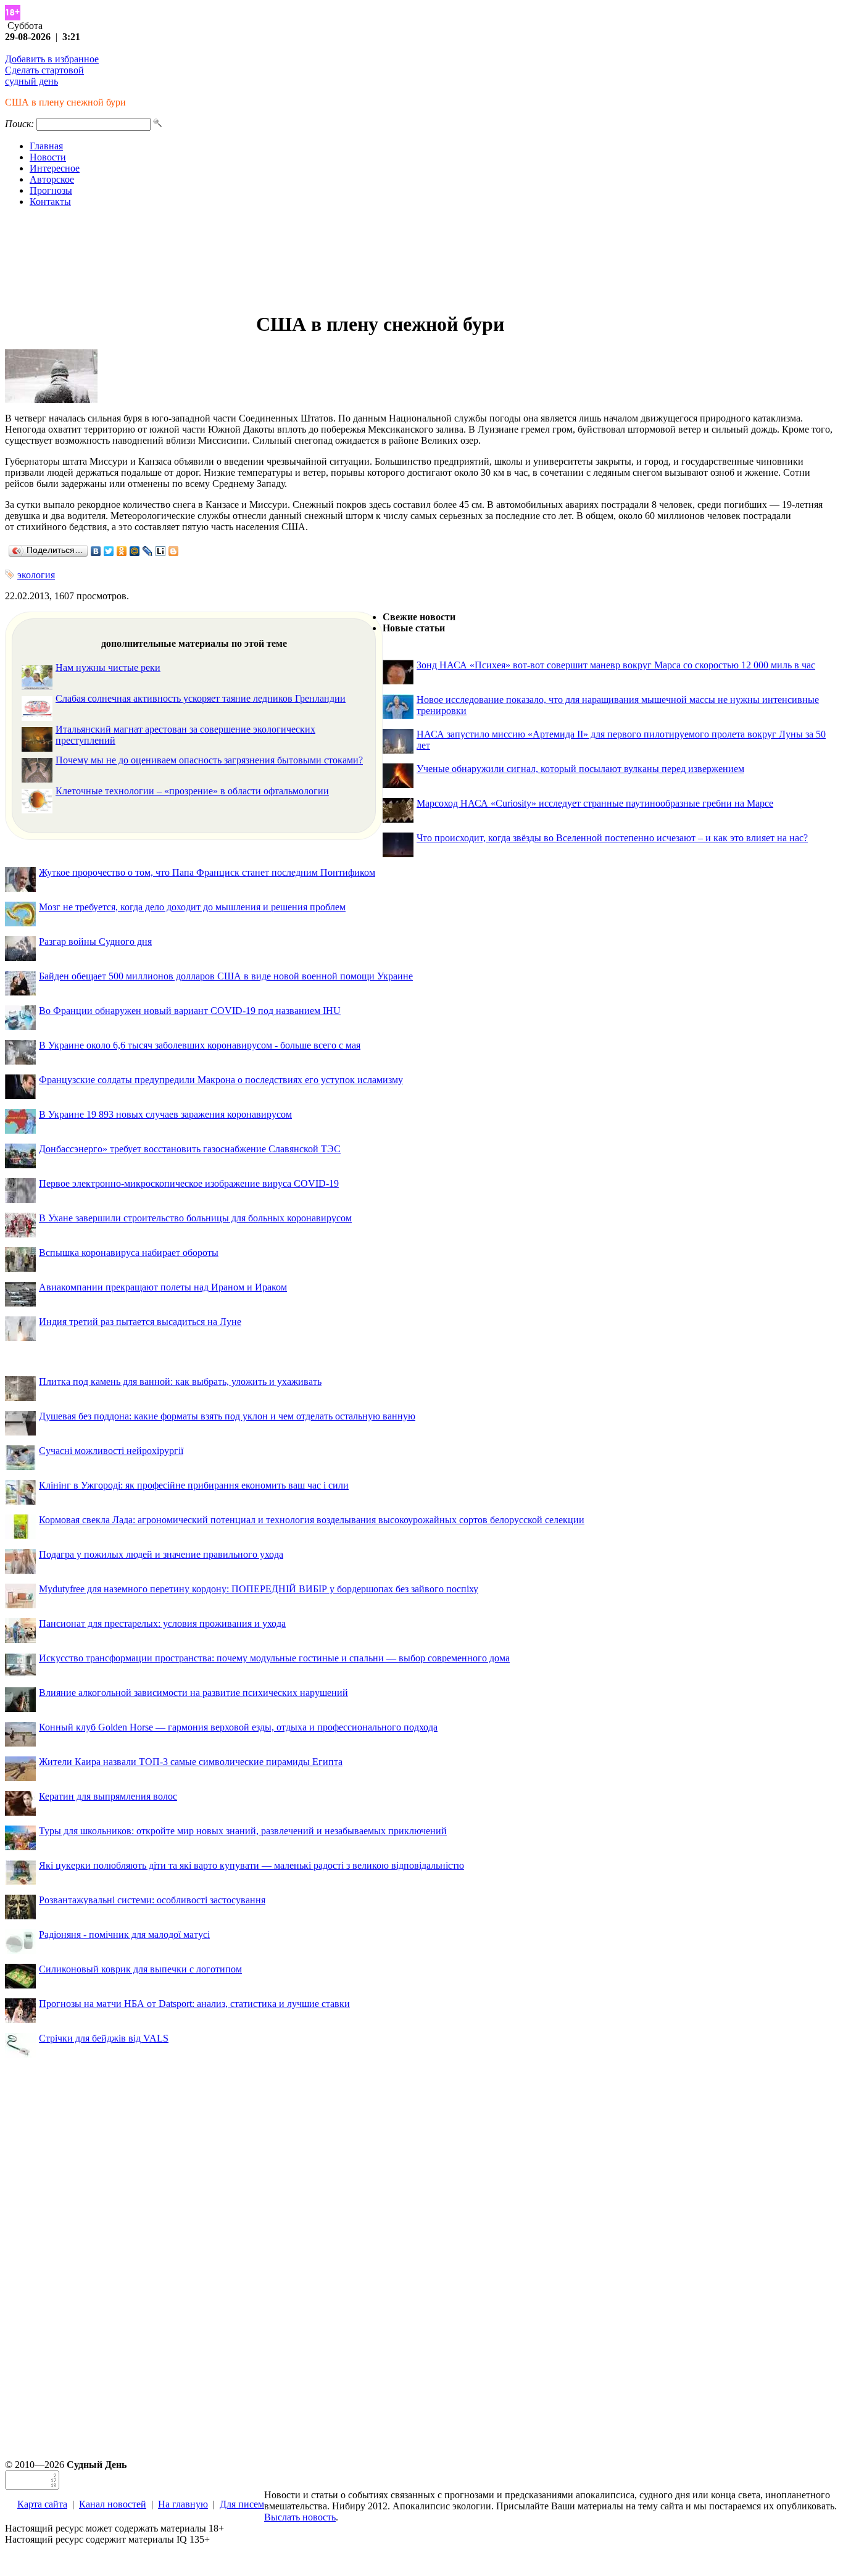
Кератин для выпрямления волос (108, 1796)
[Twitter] (109, 551)
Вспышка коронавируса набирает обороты (129, 1253)
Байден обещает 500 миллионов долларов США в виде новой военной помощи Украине (226, 976)
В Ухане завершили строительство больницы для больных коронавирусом (195, 1218)
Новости (48, 157)
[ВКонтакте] (96, 551)
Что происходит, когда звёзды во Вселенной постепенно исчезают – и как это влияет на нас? (612, 838)
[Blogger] (174, 551)
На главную (183, 2504)
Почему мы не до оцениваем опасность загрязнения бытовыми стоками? (209, 760)
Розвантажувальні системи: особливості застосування (152, 1900)
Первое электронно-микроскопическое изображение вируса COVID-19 (189, 1183)
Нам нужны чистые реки (108, 667)
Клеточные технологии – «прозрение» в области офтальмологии (192, 791)
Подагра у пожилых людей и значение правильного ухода (161, 1554)
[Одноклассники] (122, 551)
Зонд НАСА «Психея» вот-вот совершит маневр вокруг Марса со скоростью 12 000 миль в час (616, 665)
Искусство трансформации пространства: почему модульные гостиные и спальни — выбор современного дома (274, 1658)
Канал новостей (113, 2504)
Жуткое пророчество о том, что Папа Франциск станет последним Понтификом (207, 872)
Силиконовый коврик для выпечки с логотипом (140, 1969)
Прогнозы (51, 190)
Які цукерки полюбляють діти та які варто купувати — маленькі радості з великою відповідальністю (251, 1865)
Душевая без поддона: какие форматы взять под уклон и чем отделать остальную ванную (227, 1416)
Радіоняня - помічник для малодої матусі (124, 1934)
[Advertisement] (421, 260)
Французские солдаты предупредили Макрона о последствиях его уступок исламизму (221, 1080)
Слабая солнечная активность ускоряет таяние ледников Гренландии (201, 698)
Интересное (55, 168)
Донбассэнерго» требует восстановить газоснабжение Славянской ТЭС (190, 1149)
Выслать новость (300, 2517)
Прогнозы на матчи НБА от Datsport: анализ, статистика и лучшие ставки (194, 2004)
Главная (46, 146)
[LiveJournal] (148, 551)
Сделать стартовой (44, 70)
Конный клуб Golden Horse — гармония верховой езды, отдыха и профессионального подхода (238, 1727)
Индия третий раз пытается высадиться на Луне (140, 1322)
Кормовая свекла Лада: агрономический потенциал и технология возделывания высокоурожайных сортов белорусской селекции (312, 1520)
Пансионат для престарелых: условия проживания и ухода (162, 1623)
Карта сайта (42, 2504)
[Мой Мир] (135, 551)
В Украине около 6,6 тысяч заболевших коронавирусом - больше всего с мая (200, 1045)
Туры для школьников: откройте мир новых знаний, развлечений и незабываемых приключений (243, 1831)
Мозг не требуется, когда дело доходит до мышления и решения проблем (192, 907)
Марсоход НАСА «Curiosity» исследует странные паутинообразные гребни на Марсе (595, 803)
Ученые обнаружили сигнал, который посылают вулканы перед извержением (580, 769)
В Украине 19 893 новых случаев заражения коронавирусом (165, 1114)
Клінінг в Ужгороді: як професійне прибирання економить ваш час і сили (194, 1485)
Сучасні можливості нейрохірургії (111, 1451)
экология (36, 575)
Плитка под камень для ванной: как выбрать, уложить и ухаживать (180, 1381)
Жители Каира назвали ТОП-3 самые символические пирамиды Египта (191, 1762)
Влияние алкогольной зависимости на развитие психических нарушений (193, 1693)
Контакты (50, 202)
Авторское (52, 179)
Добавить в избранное (52, 59)
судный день (31, 81)
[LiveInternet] (161, 551)
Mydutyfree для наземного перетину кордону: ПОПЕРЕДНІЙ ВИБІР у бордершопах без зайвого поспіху (259, 1589)
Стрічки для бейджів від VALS (104, 2038)
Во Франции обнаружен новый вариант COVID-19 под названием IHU (190, 1011)
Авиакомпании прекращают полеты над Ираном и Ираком (163, 1287)
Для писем (242, 2504)
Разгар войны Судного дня (95, 941)
